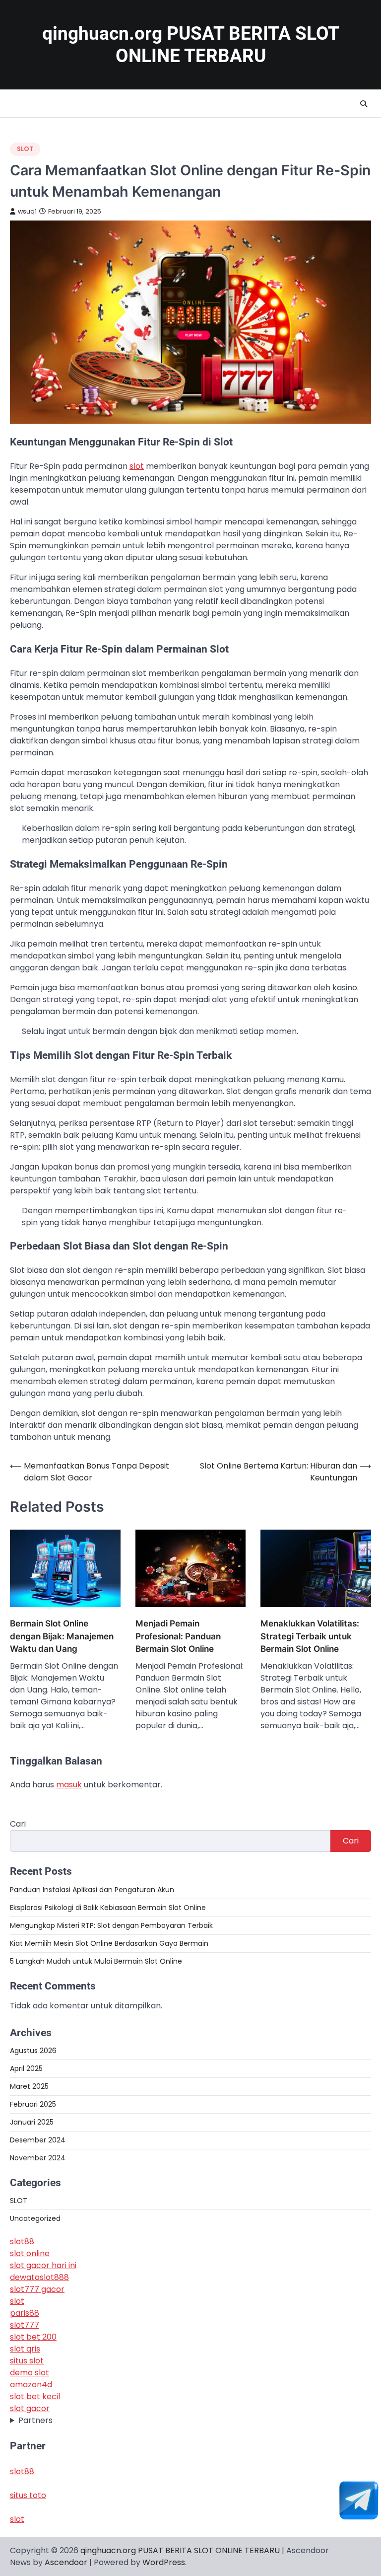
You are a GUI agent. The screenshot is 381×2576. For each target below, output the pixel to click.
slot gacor (30, 2408)
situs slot (27, 2361)
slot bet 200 (33, 2337)
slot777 (25, 2325)
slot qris (25, 2349)
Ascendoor (66, 2562)
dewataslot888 (39, 2277)
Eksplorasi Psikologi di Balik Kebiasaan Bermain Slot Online (108, 1908)
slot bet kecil (35, 2396)
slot (137, 466)
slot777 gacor (37, 2289)
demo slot (30, 2373)
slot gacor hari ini (43, 2265)
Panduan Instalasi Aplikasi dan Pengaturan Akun (92, 1890)
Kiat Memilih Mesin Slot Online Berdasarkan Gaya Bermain (109, 1943)
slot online (30, 2253)
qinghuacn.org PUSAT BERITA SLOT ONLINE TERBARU (180, 2550)
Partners (35, 2420)
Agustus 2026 (33, 2051)
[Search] (364, 104)
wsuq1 (27, 211)
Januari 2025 (32, 2122)
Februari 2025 (33, 2104)
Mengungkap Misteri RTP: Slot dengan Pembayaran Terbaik (111, 1925)
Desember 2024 (38, 2140)
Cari (18, 1824)
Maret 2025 (29, 2086)
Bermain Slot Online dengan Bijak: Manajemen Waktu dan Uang (62, 1636)
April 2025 (26, 2068)
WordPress (164, 2562)
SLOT (25, 149)
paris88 (25, 2313)
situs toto (28, 2495)
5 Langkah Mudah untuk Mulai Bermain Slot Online (96, 1961)
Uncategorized (35, 2218)
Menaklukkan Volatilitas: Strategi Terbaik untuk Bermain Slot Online (310, 1636)
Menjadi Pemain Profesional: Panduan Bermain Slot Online (178, 1636)
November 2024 (38, 2158)
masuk (69, 1785)
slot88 (22, 2242)
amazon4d (31, 2385)
